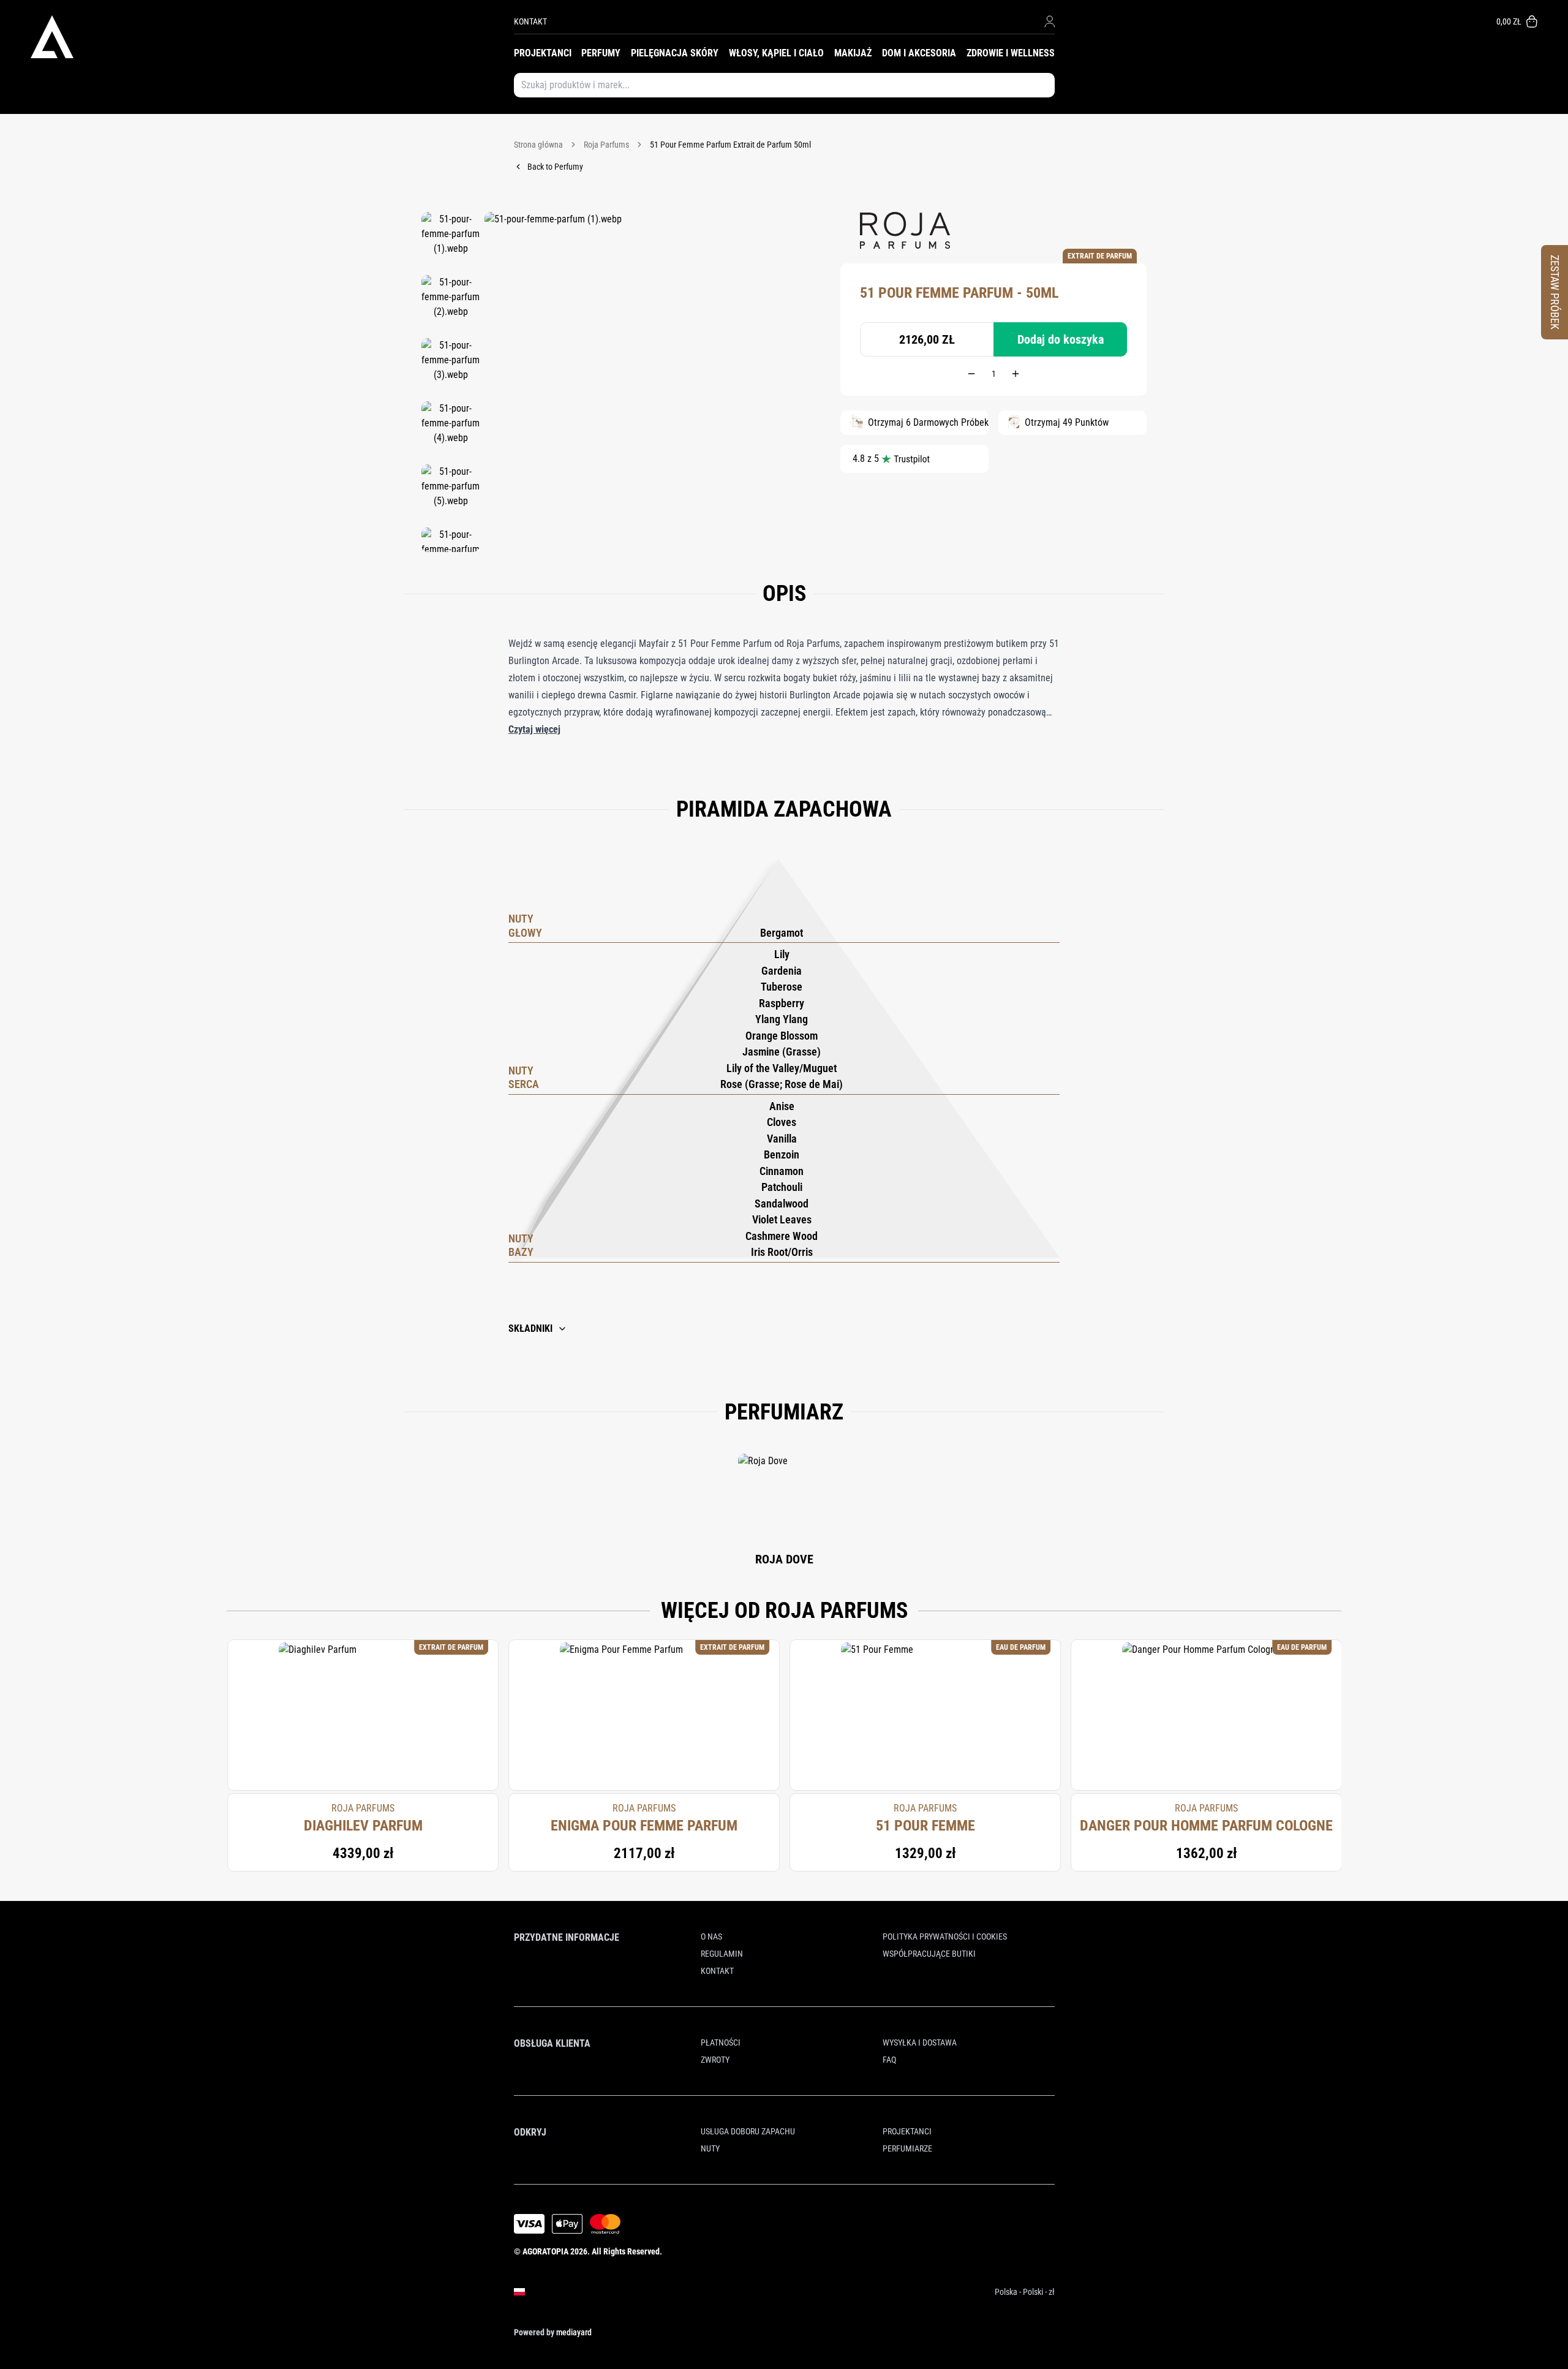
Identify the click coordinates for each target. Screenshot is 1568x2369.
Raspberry (782, 1003)
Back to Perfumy (555, 167)
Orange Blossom (782, 1036)
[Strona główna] (272, 37)
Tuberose (782, 987)
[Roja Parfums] (905, 230)
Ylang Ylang (782, 1019)
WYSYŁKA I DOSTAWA (920, 2042)
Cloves (782, 1122)
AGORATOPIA (545, 2251)
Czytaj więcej (534, 729)
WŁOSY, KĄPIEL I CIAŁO (776, 53)
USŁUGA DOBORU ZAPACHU (748, 2131)
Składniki (530, 1328)
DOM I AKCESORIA (919, 53)
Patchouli (782, 1187)
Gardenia (782, 971)
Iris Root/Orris (782, 1252)
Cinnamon (782, 1171)
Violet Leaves (782, 1219)
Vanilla (782, 1139)
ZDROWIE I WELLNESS (1011, 53)
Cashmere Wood (782, 1236)
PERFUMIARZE (907, 2148)
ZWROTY (715, 2060)
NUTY (710, 2148)
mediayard (574, 2332)
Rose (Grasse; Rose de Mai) (782, 1084)
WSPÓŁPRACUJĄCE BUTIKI (929, 1954)
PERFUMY (601, 53)
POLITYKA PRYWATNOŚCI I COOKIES (945, 1936)
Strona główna (538, 145)
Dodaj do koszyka (1061, 339)
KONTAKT (530, 21)
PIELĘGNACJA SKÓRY (675, 53)
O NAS (711, 1936)
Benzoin (782, 1154)
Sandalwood (782, 1203)
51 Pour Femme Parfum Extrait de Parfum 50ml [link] (730, 145)
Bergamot (782, 933)
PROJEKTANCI (543, 53)
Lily (782, 954)
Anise (782, 1106)
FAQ (889, 2060)
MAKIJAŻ (853, 53)
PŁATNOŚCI (721, 2042)
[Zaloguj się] (1050, 21)
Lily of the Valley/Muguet (782, 1068)
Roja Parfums (606, 145)
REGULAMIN (722, 1954)
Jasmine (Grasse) (782, 1052)
